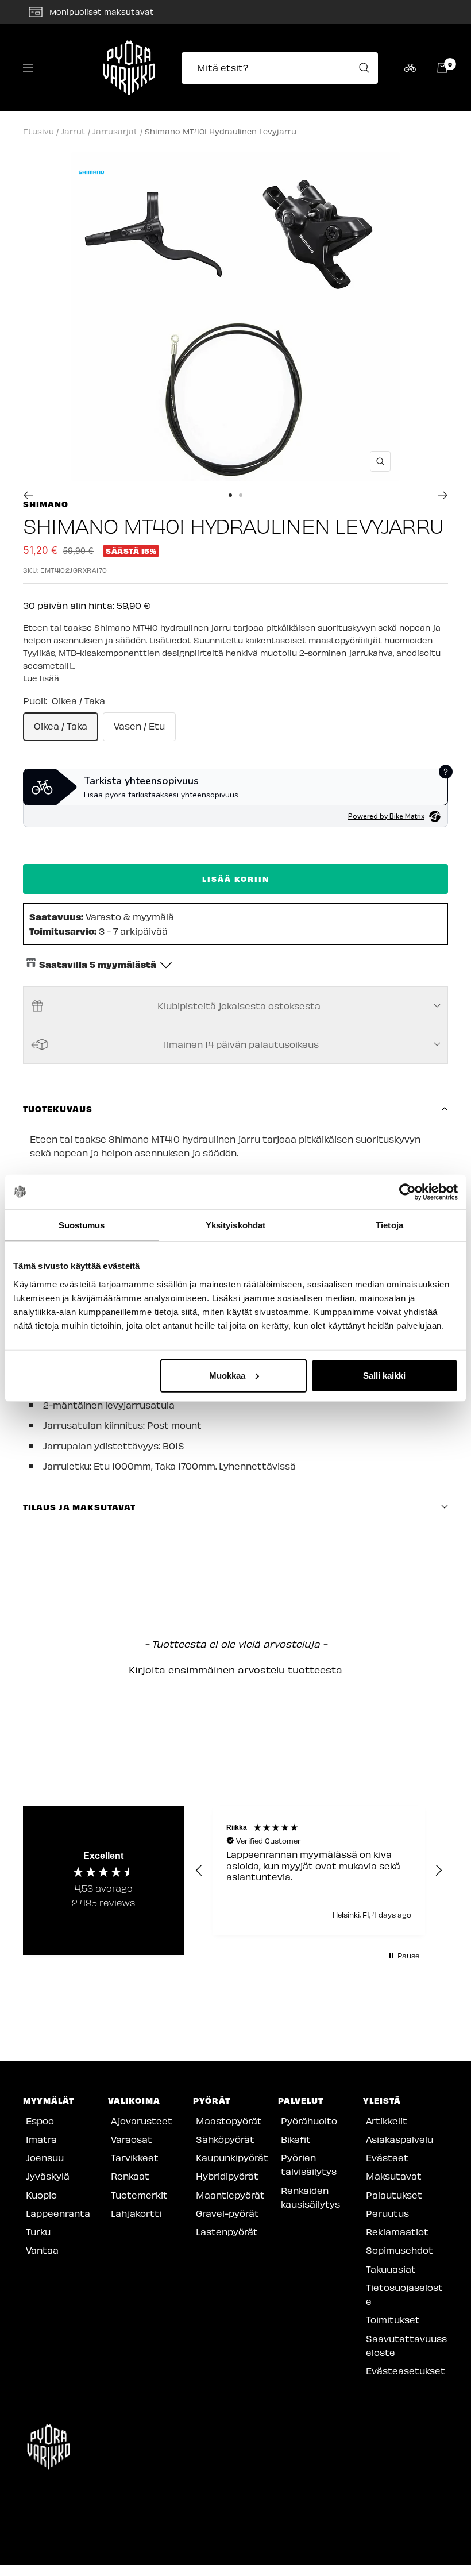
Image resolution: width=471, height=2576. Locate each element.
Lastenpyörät (227, 2232)
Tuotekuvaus (58, 1109)
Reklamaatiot (397, 2232)
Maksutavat (394, 2176)
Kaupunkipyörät (232, 2157)
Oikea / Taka (61, 726)
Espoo (40, 2121)
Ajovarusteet (142, 2121)
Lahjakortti (136, 2213)
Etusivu (38, 131)
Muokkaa (227, 1375)
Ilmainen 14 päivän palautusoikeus (241, 1044)
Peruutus (387, 2213)
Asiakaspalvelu (399, 2139)
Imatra (41, 2139)
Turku (38, 2232)
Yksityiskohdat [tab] (235, 1225)
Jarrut (73, 131)
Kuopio (41, 2195)
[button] (235, 1668)
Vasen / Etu (139, 726)
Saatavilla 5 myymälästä (98, 964)
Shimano (46, 504)
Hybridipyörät (227, 2176)
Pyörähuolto (309, 2121)
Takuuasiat (391, 2269)
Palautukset (394, 2195)
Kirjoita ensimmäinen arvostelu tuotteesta (235, 1669)
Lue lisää (41, 678)
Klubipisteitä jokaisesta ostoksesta (239, 1006)
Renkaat (130, 2176)
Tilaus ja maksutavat (79, 1507)
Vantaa (42, 2250)
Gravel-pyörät (227, 2213)
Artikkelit (387, 2121)
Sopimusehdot (399, 2250)
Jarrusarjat (115, 131)
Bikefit (296, 2139)
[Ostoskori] (442, 68)
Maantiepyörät (230, 2195)
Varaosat (132, 2139)
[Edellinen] (28, 495)
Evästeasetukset (406, 2371)
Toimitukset (393, 2319)
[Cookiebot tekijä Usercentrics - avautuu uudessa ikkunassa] (408, 1192)
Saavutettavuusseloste (406, 2345)
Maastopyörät (229, 2121)
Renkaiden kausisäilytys (310, 2197)
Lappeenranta (58, 2213)
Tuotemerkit (139, 2195)
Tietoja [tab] (389, 1225)
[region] (319, 1871)
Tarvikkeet (135, 2157)
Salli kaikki (384, 1375)
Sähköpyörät (225, 2139)
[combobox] (283, 68)
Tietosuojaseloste (404, 2294)
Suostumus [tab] (82, 1225)
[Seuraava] (443, 495)
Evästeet (387, 2157)
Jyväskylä (48, 2176)
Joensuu (45, 2157)
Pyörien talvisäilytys (309, 2164)
